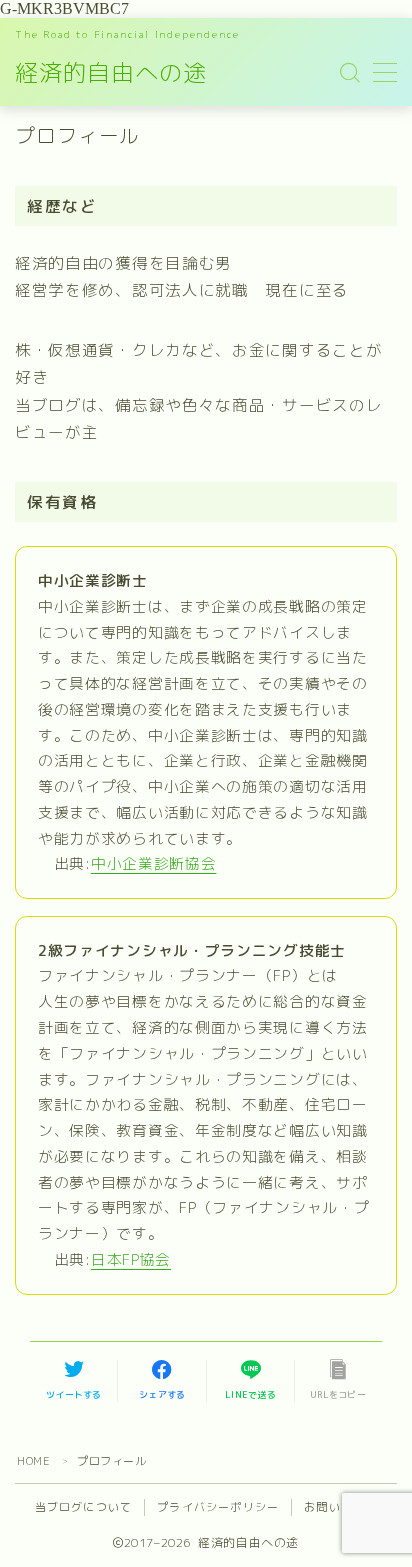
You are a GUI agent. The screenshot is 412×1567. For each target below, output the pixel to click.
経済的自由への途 (111, 72)
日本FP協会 (131, 1259)
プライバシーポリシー (218, 1507)
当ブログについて (84, 1507)
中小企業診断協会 (154, 863)
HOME (33, 1461)
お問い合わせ (340, 1507)
